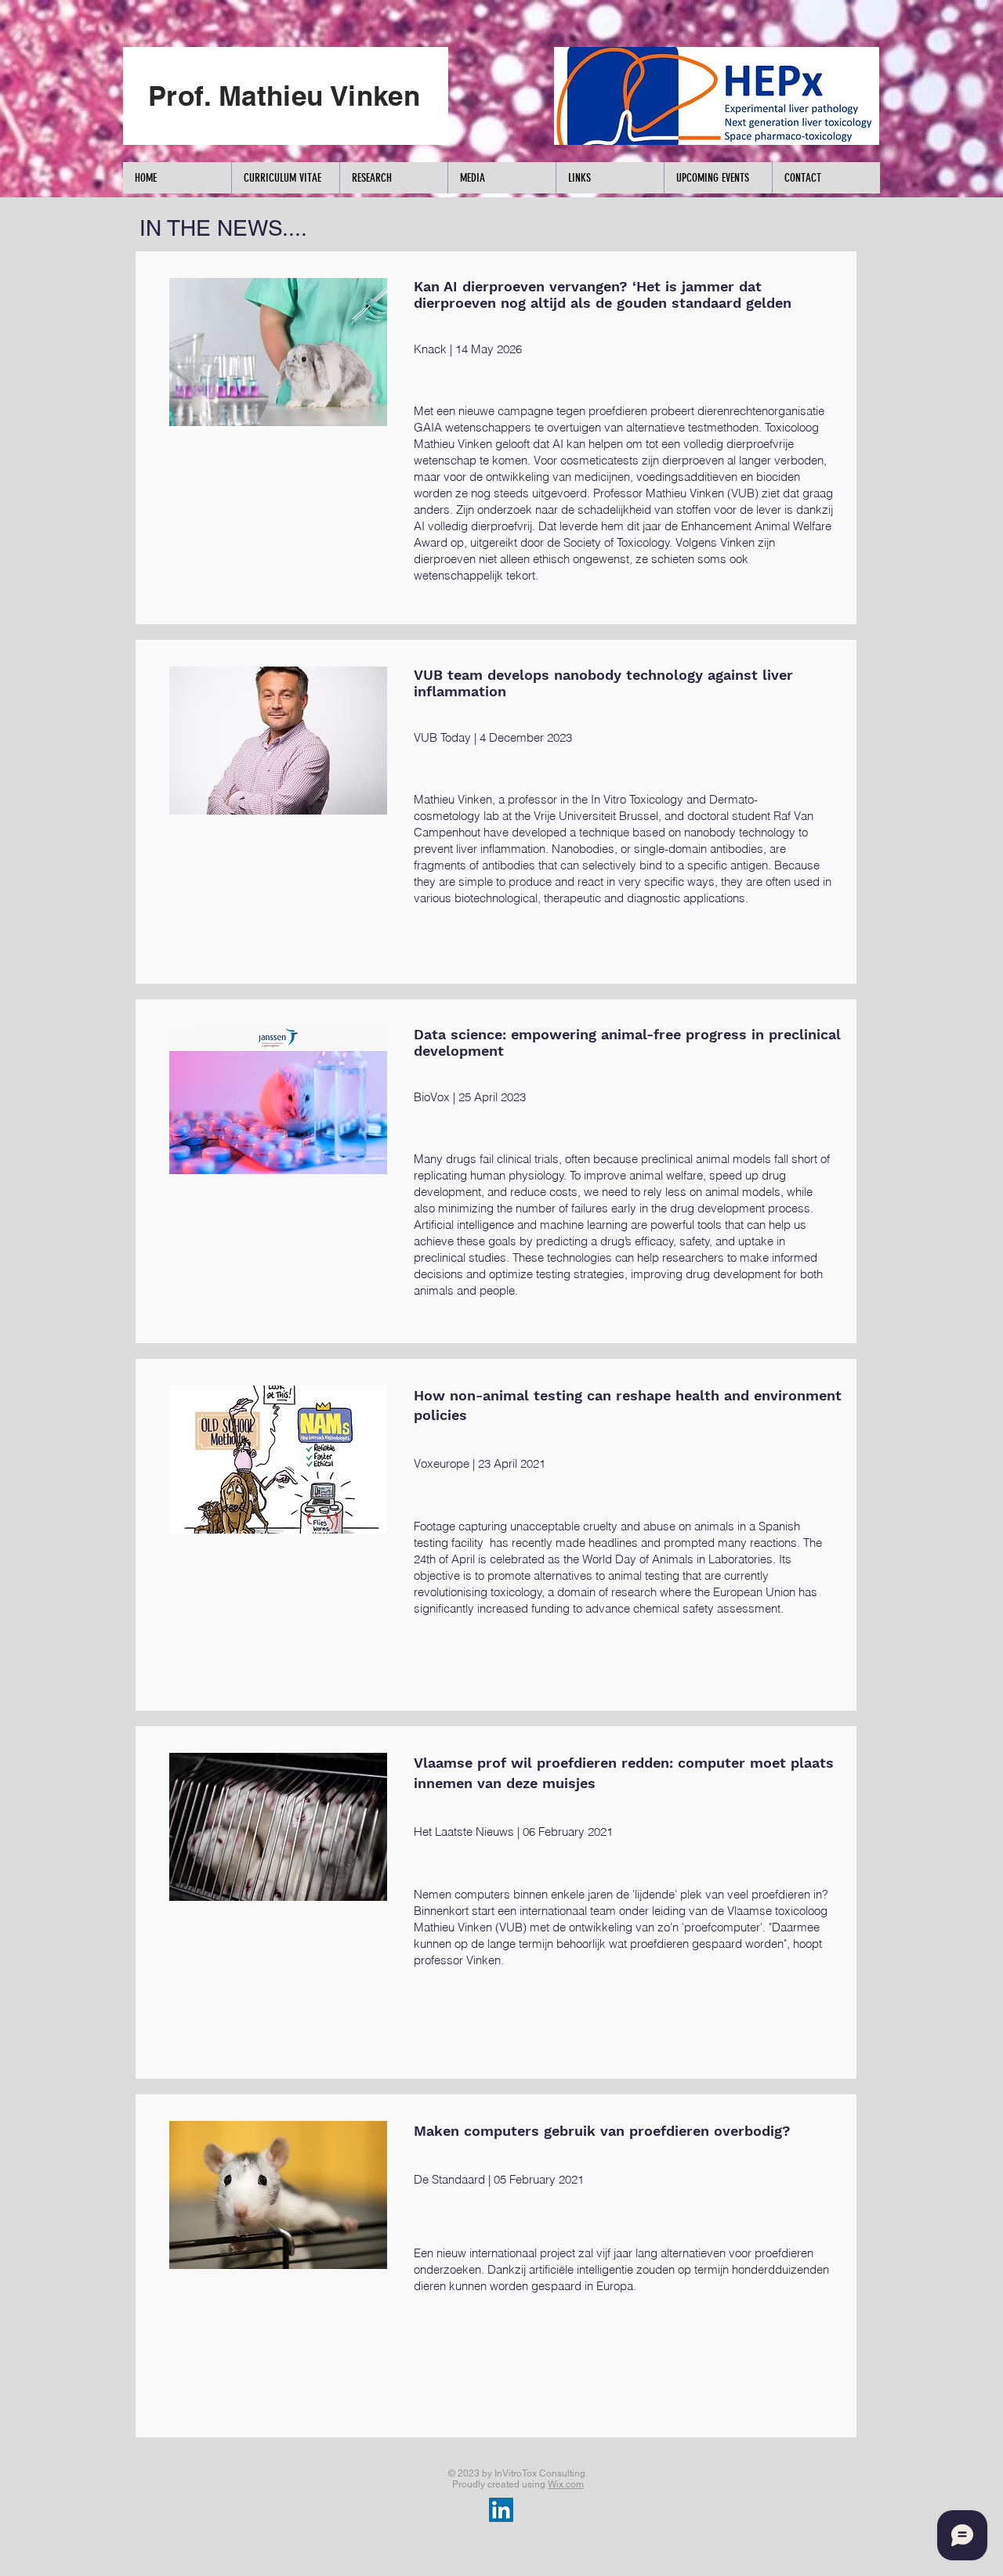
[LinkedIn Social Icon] (501, 2510)
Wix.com (566, 2484)
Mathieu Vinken (453, 799)
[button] (285, 178)
